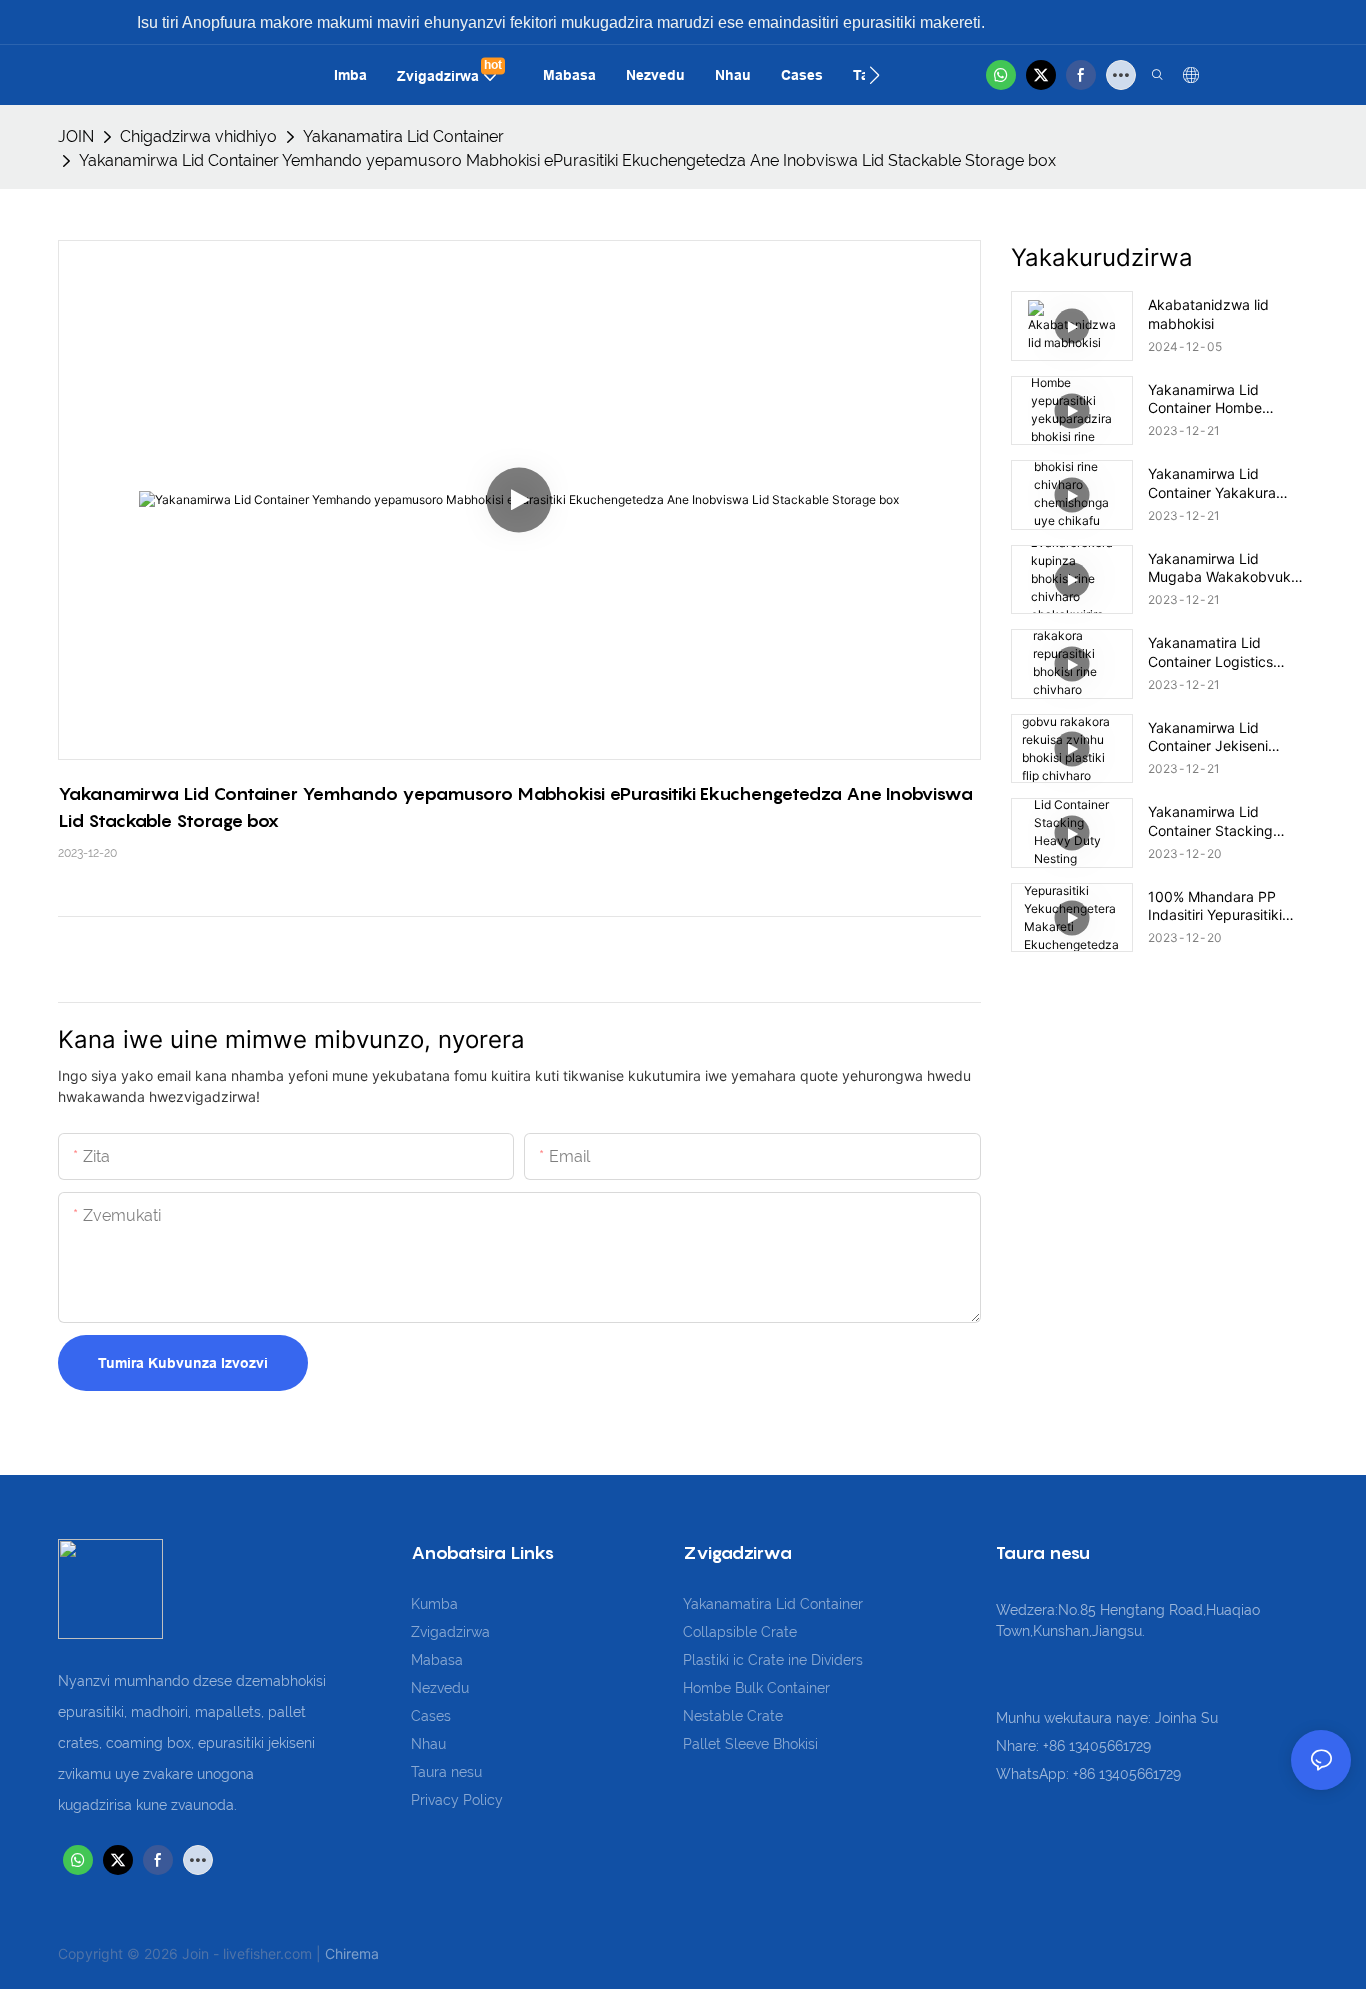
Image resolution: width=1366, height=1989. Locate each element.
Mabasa (437, 1660)
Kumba (434, 1604)
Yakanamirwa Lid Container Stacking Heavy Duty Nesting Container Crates (1214, 821)
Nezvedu (440, 1688)
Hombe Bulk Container (756, 1688)
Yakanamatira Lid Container (403, 136)
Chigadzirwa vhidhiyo (198, 136)
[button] (874, 75)
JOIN (76, 136)
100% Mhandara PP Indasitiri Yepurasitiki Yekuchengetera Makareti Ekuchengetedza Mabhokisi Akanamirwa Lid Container (1223, 906)
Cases (431, 1716)
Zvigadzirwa (450, 1632)
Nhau (428, 1744)
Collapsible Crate (740, 1632)
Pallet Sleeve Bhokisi (750, 1744)
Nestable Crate (733, 1716)
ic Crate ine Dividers (798, 1660)
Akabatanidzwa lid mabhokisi (1208, 313)
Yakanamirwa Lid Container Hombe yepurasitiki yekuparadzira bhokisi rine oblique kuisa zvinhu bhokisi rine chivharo (1220, 399)
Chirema (352, 1953)
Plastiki (708, 1660)
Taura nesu (446, 1772)
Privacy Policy (457, 1800)
